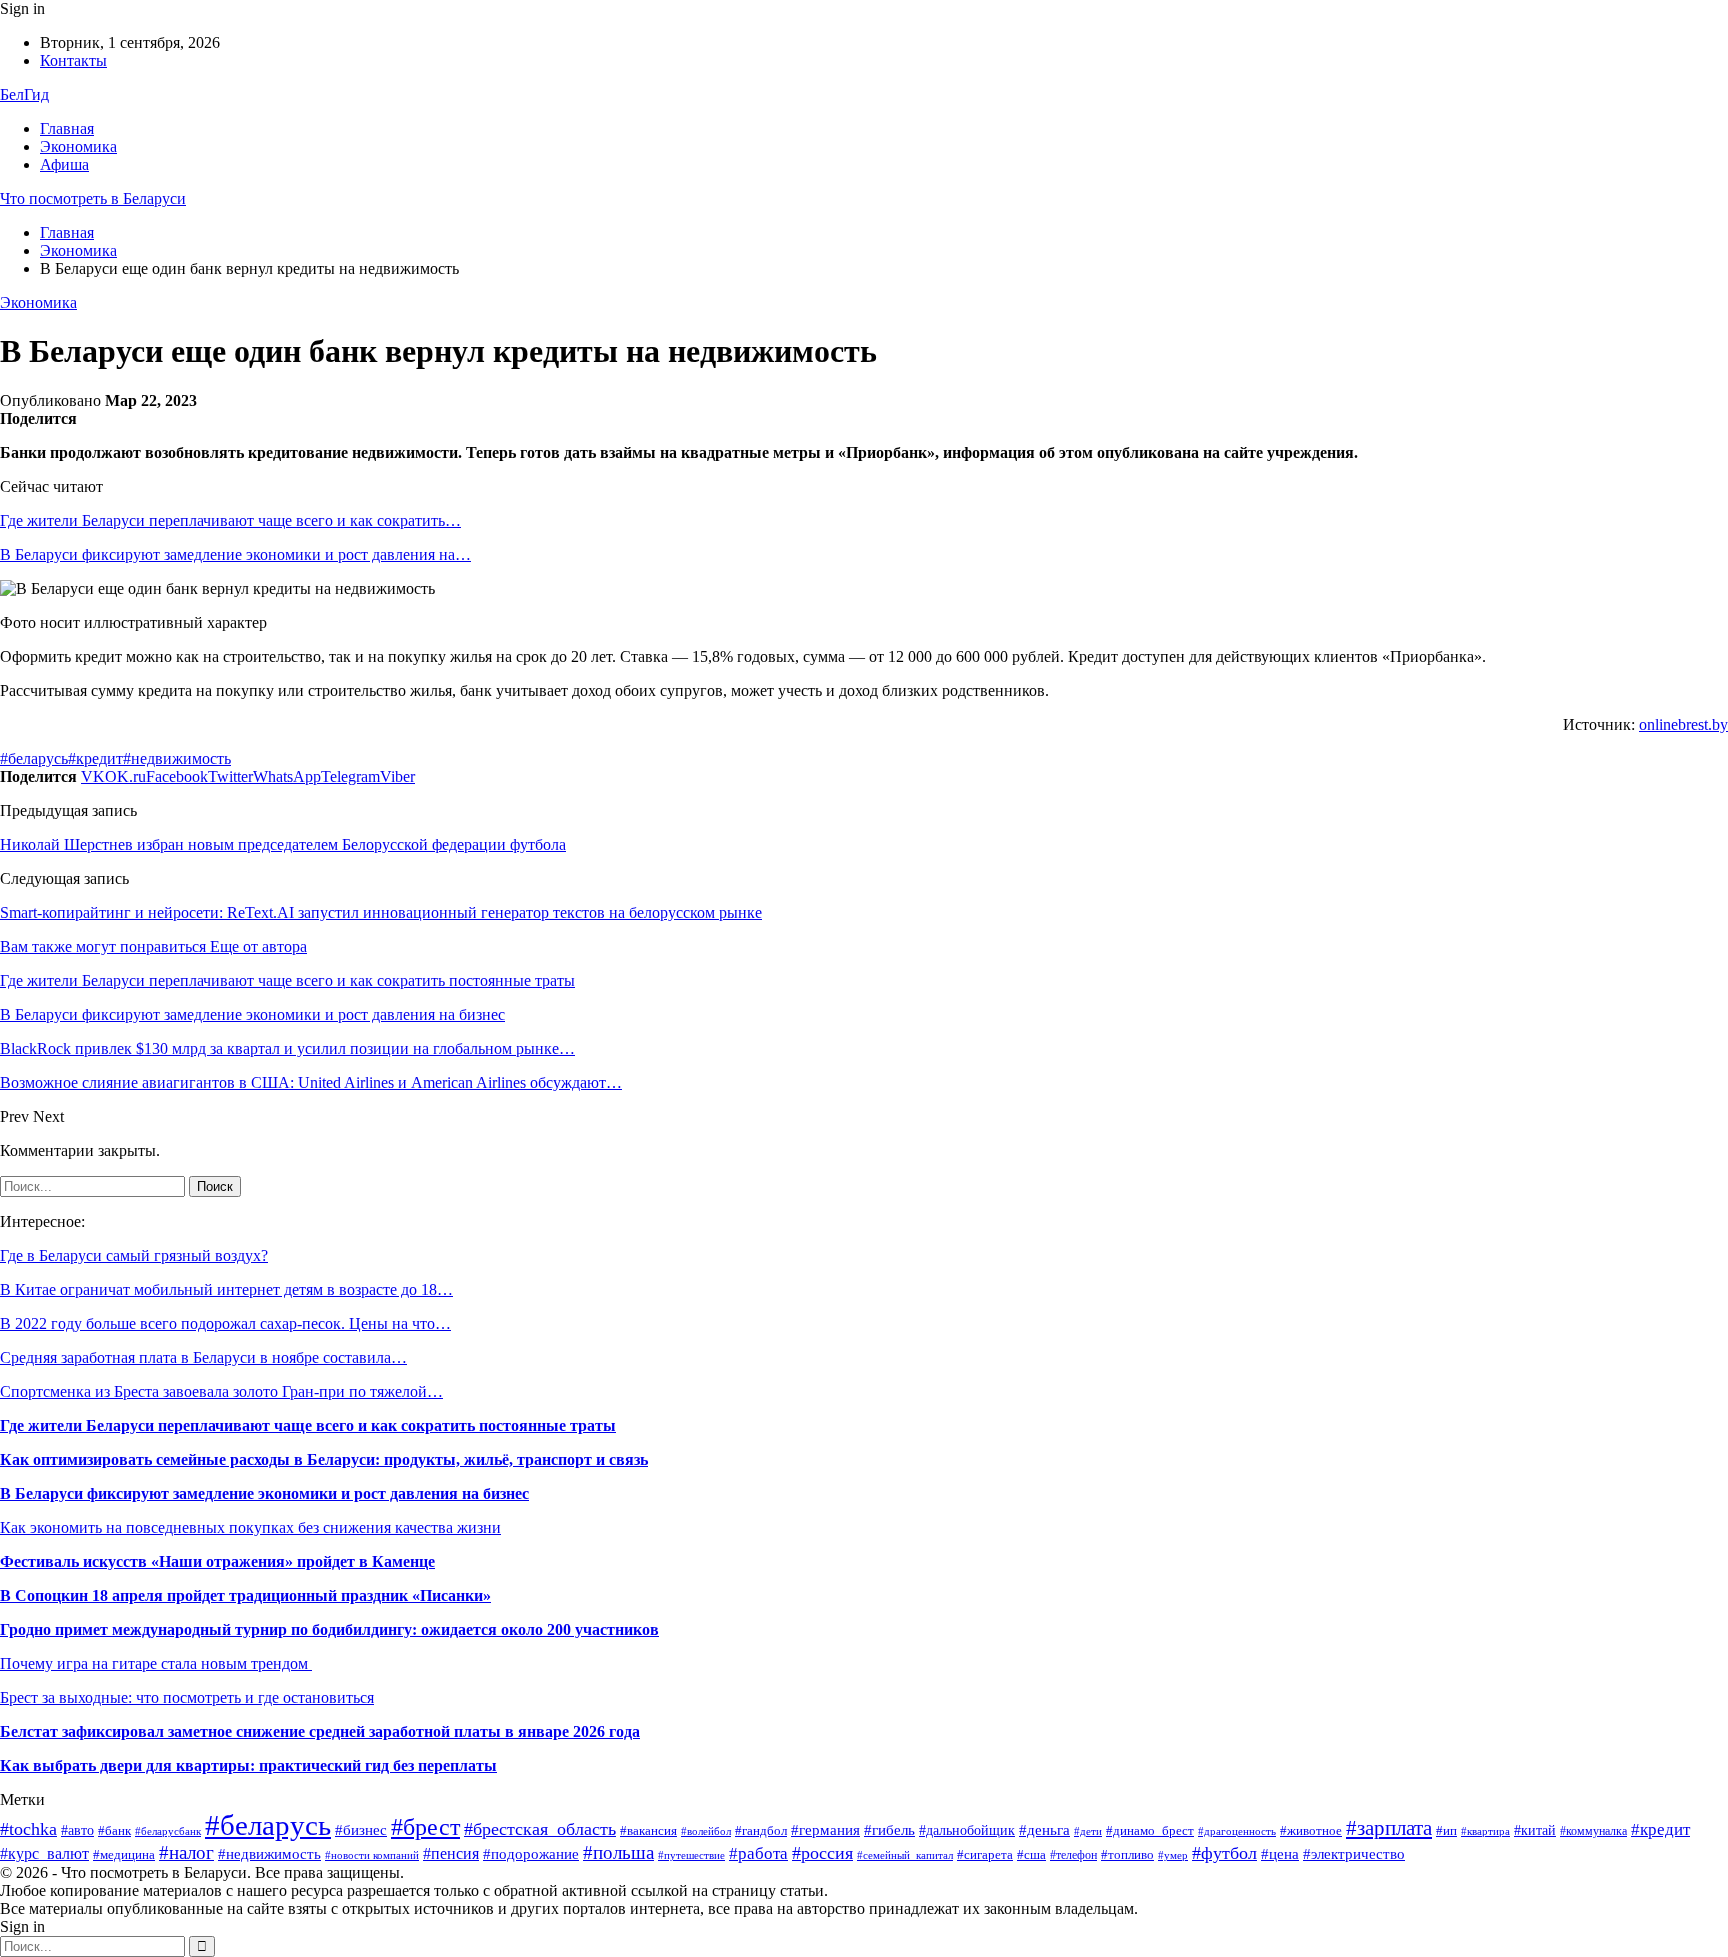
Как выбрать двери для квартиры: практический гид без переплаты (248, 1765)
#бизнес (361, 1830)
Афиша (64, 164)
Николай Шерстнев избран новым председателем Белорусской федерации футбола (283, 844)
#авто (77, 1830)
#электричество (1354, 1854)
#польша (618, 1853)
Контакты (73, 60)
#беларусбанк (168, 1831)
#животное (1311, 1831)
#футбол (1224, 1853)
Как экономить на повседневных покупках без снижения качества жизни (250, 1527)
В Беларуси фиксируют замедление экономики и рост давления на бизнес (264, 1493)
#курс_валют (44, 1853)
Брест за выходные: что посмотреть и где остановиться (187, 1697)
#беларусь (34, 758)
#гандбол (761, 1830)
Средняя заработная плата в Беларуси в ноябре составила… (203, 1357)
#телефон (1073, 1855)
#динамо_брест (1150, 1830)
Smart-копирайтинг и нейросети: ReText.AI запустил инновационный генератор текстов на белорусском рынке (381, 912)
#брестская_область (540, 1829)
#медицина (124, 1854)
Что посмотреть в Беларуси (93, 198)
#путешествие (691, 1855)
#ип (1446, 1830)
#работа (758, 1853)
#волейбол (706, 1831)
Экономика (78, 146)
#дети (1088, 1831)
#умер (1173, 1855)
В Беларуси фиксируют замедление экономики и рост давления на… (235, 554)
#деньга (1044, 1829)
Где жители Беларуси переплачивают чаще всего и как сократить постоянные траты (308, 1425)
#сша (1031, 1855)
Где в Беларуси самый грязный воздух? (134, 1255)
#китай (1535, 1830)
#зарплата (1389, 1828)
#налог (186, 1852)
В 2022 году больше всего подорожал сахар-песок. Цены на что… (225, 1323)
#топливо (1127, 1855)
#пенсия (451, 1853)
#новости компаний (372, 1855)
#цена (1280, 1854)
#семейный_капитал (905, 1855)
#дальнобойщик (967, 1830)
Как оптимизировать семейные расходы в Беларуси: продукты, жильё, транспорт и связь (324, 1459)
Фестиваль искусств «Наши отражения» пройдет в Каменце (217, 1561)
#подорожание (531, 1853)
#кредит (95, 758)
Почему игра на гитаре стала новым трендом (156, 1663)
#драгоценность (1237, 1831)
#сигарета (985, 1854)
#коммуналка (1593, 1831)
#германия (825, 1829)
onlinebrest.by (1683, 724)
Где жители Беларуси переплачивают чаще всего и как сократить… (230, 520)
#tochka (28, 1829)
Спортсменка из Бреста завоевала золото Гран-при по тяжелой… (221, 1391)
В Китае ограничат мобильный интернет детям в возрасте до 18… (226, 1289)
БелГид (24, 94)
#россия (822, 1853)
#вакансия (648, 1831)
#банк (114, 1831)
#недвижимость (177, 758)
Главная (67, 128)
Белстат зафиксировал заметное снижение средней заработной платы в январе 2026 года (320, 1731)
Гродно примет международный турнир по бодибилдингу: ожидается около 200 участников (329, 1629)
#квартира (1485, 1831)
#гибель (889, 1830)
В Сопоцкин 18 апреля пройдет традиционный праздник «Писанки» (245, 1595)
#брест (425, 1827)
